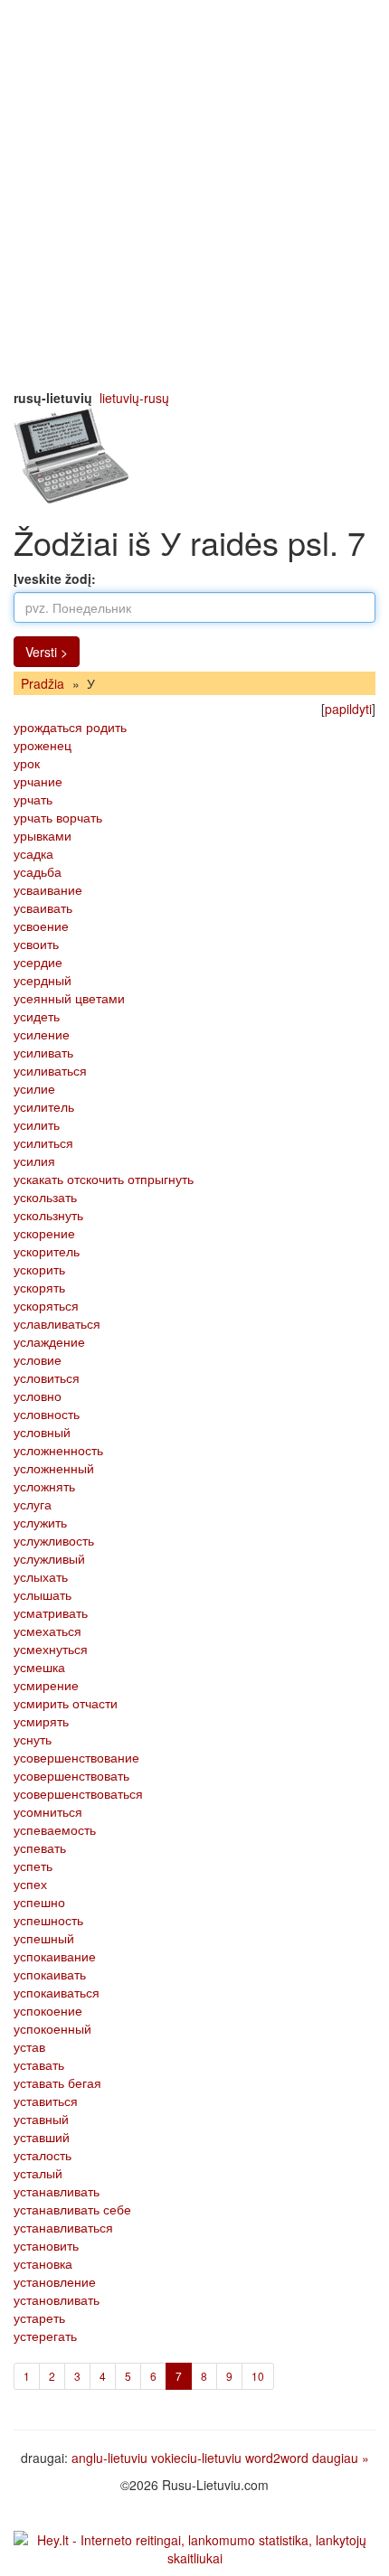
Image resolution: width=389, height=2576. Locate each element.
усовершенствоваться (78, 1793)
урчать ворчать (58, 817)
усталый (38, 2173)
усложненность (58, 1450)
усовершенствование (76, 1757)
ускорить (39, 1269)
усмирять (41, 1721)
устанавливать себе (72, 2209)
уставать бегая (57, 2082)
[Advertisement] (194, 194)
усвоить (36, 944)
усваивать (43, 907)
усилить (37, 1124)
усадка (33, 853)
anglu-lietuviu (109, 2458)
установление (55, 2281)
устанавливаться (63, 2227)
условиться (47, 1377)
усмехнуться (51, 1649)
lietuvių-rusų (134, 398)
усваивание (48, 889)
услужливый (49, 1558)
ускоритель (47, 1251)
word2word (277, 2458)
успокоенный (52, 2028)
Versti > (47, 652)
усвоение (41, 926)
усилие (34, 1088)
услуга (33, 1504)
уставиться (46, 2101)
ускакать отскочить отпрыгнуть (104, 1179)
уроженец (43, 745)
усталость (43, 2155)
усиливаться (50, 1070)
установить (46, 2245)
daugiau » (341, 2458)
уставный (41, 2119)
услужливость (54, 1540)
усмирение (46, 1685)
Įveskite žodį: (55, 578)
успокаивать (50, 1974)
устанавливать (57, 2191)
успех (30, 1884)
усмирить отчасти (66, 1703)
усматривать (51, 1612)
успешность (48, 1920)
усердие (38, 962)
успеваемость (55, 1829)
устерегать (45, 2336)
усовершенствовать (71, 1775)
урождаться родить (70, 727)
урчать (33, 799)
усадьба (38, 871)
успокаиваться (57, 1992)
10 (258, 2376)
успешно (39, 1902)
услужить (40, 1522)
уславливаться (57, 1323)
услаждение (49, 1341)
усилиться (43, 1142)
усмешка (39, 1667)
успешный (44, 1938)
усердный (43, 980)
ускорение (44, 1233)
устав (29, 2046)
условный (42, 1432)
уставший (42, 2137)
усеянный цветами (69, 998)
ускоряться (46, 1305)
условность (47, 1414)
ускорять (39, 1287)
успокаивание (55, 1956)
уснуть (33, 1739)
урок (27, 763)
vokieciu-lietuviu (196, 2458)
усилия (34, 1161)
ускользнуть (48, 1215)
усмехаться (47, 1631)
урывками (43, 835)
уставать (39, 2064)
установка (43, 2263)
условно (38, 1396)
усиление (42, 1034)
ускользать (45, 1197)
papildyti (348, 709)
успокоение (48, 2010)
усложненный (54, 1468)
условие (38, 1359)
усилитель (44, 1106)
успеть (33, 1866)
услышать (43, 1594)
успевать (40, 1847)
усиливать (43, 1052)
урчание (38, 781)
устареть (39, 2317)
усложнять (44, 1486)
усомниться (48, 1811)
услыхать (41, 1576)
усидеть (37, 1016)
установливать (57, 2299)
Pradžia (43, 683)
